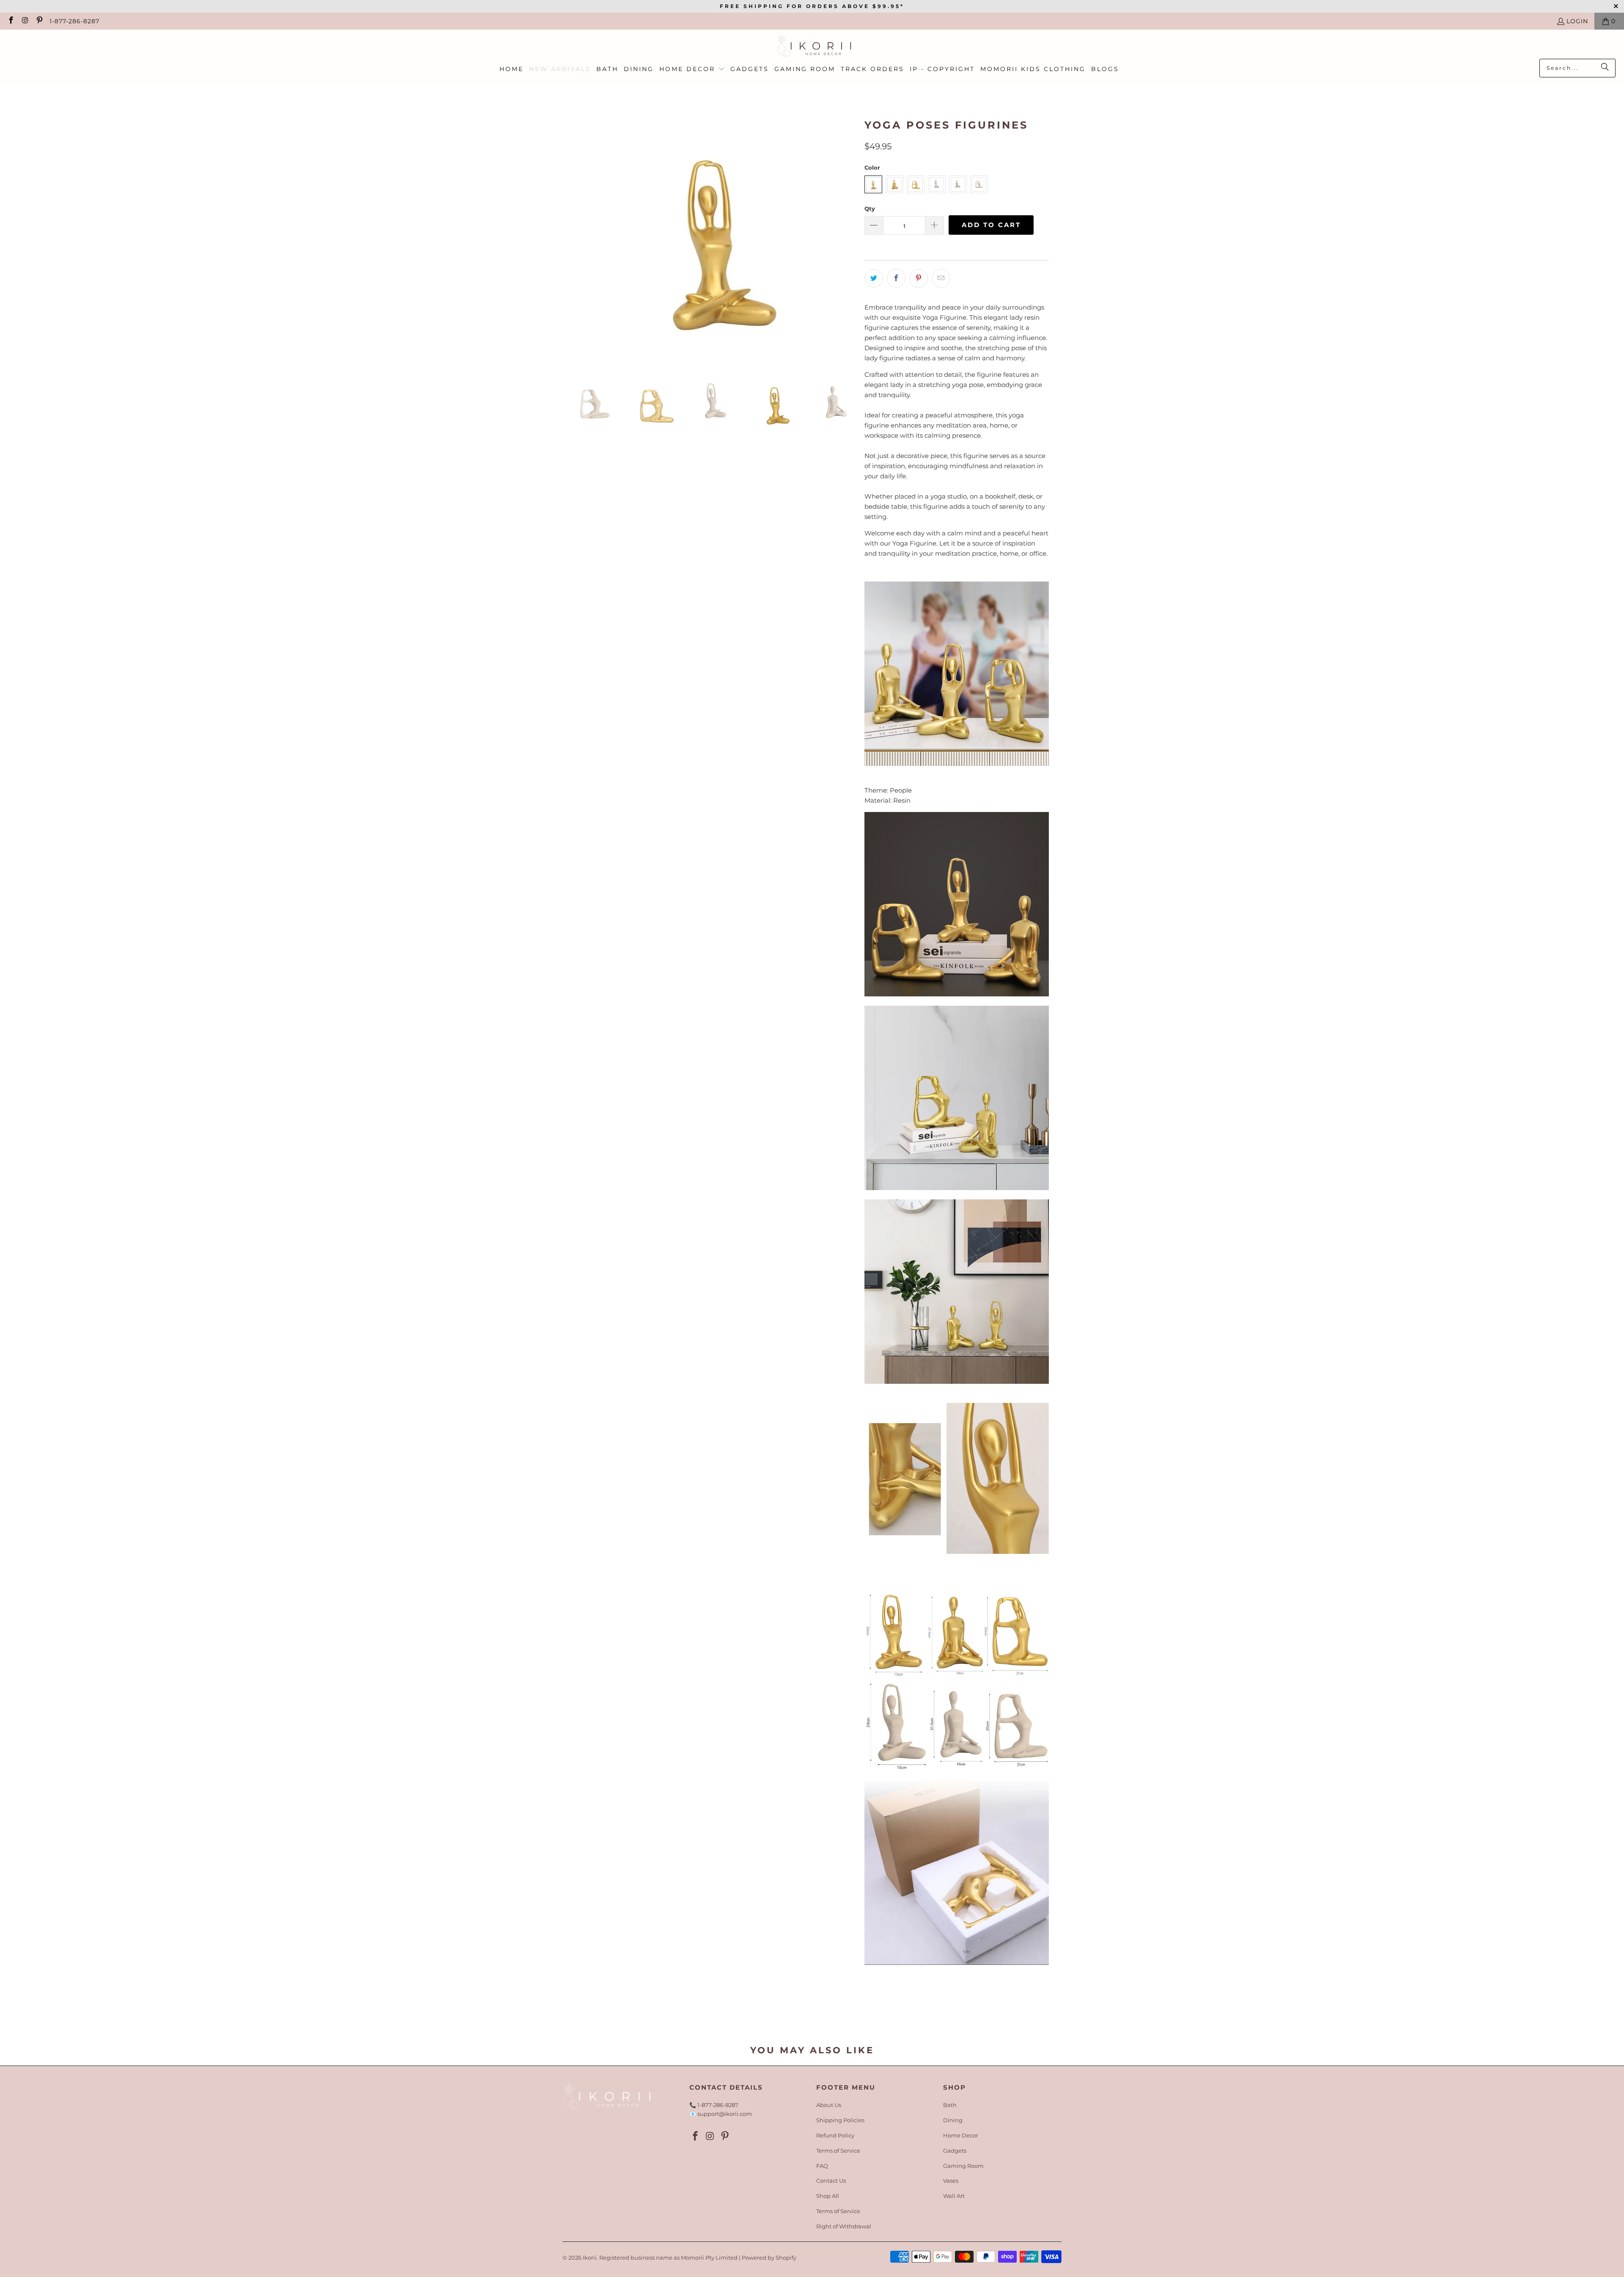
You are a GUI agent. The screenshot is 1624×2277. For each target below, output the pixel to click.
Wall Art (954, 2196)
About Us (829, 2105)
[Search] (1605, 68)
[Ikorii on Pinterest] (39, 21)
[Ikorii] (812, 46)
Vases (951, 2181)
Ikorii (590, 2258)
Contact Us (831, 2181)
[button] (692, 69)
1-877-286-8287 (74, 21)
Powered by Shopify (769, 2258)
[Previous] (582, 236)
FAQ (822, 2166)
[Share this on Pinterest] (919, 278)
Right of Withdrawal (844, 2226)
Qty (870, 208)
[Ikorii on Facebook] (11, 21)
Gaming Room (963, 2166)
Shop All (828, 2196)
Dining (953, 2120)
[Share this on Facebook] (896, 278)
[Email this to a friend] (941, 278)
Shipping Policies (840, 2120)
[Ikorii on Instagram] (25, 21)
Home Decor (961, 2135)
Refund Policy (835, 2135)
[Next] (850, 236)
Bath (950, 2105)
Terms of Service (838, 2151)
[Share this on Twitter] (874, 278)
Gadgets (955, 2151)
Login (1577, 21)
